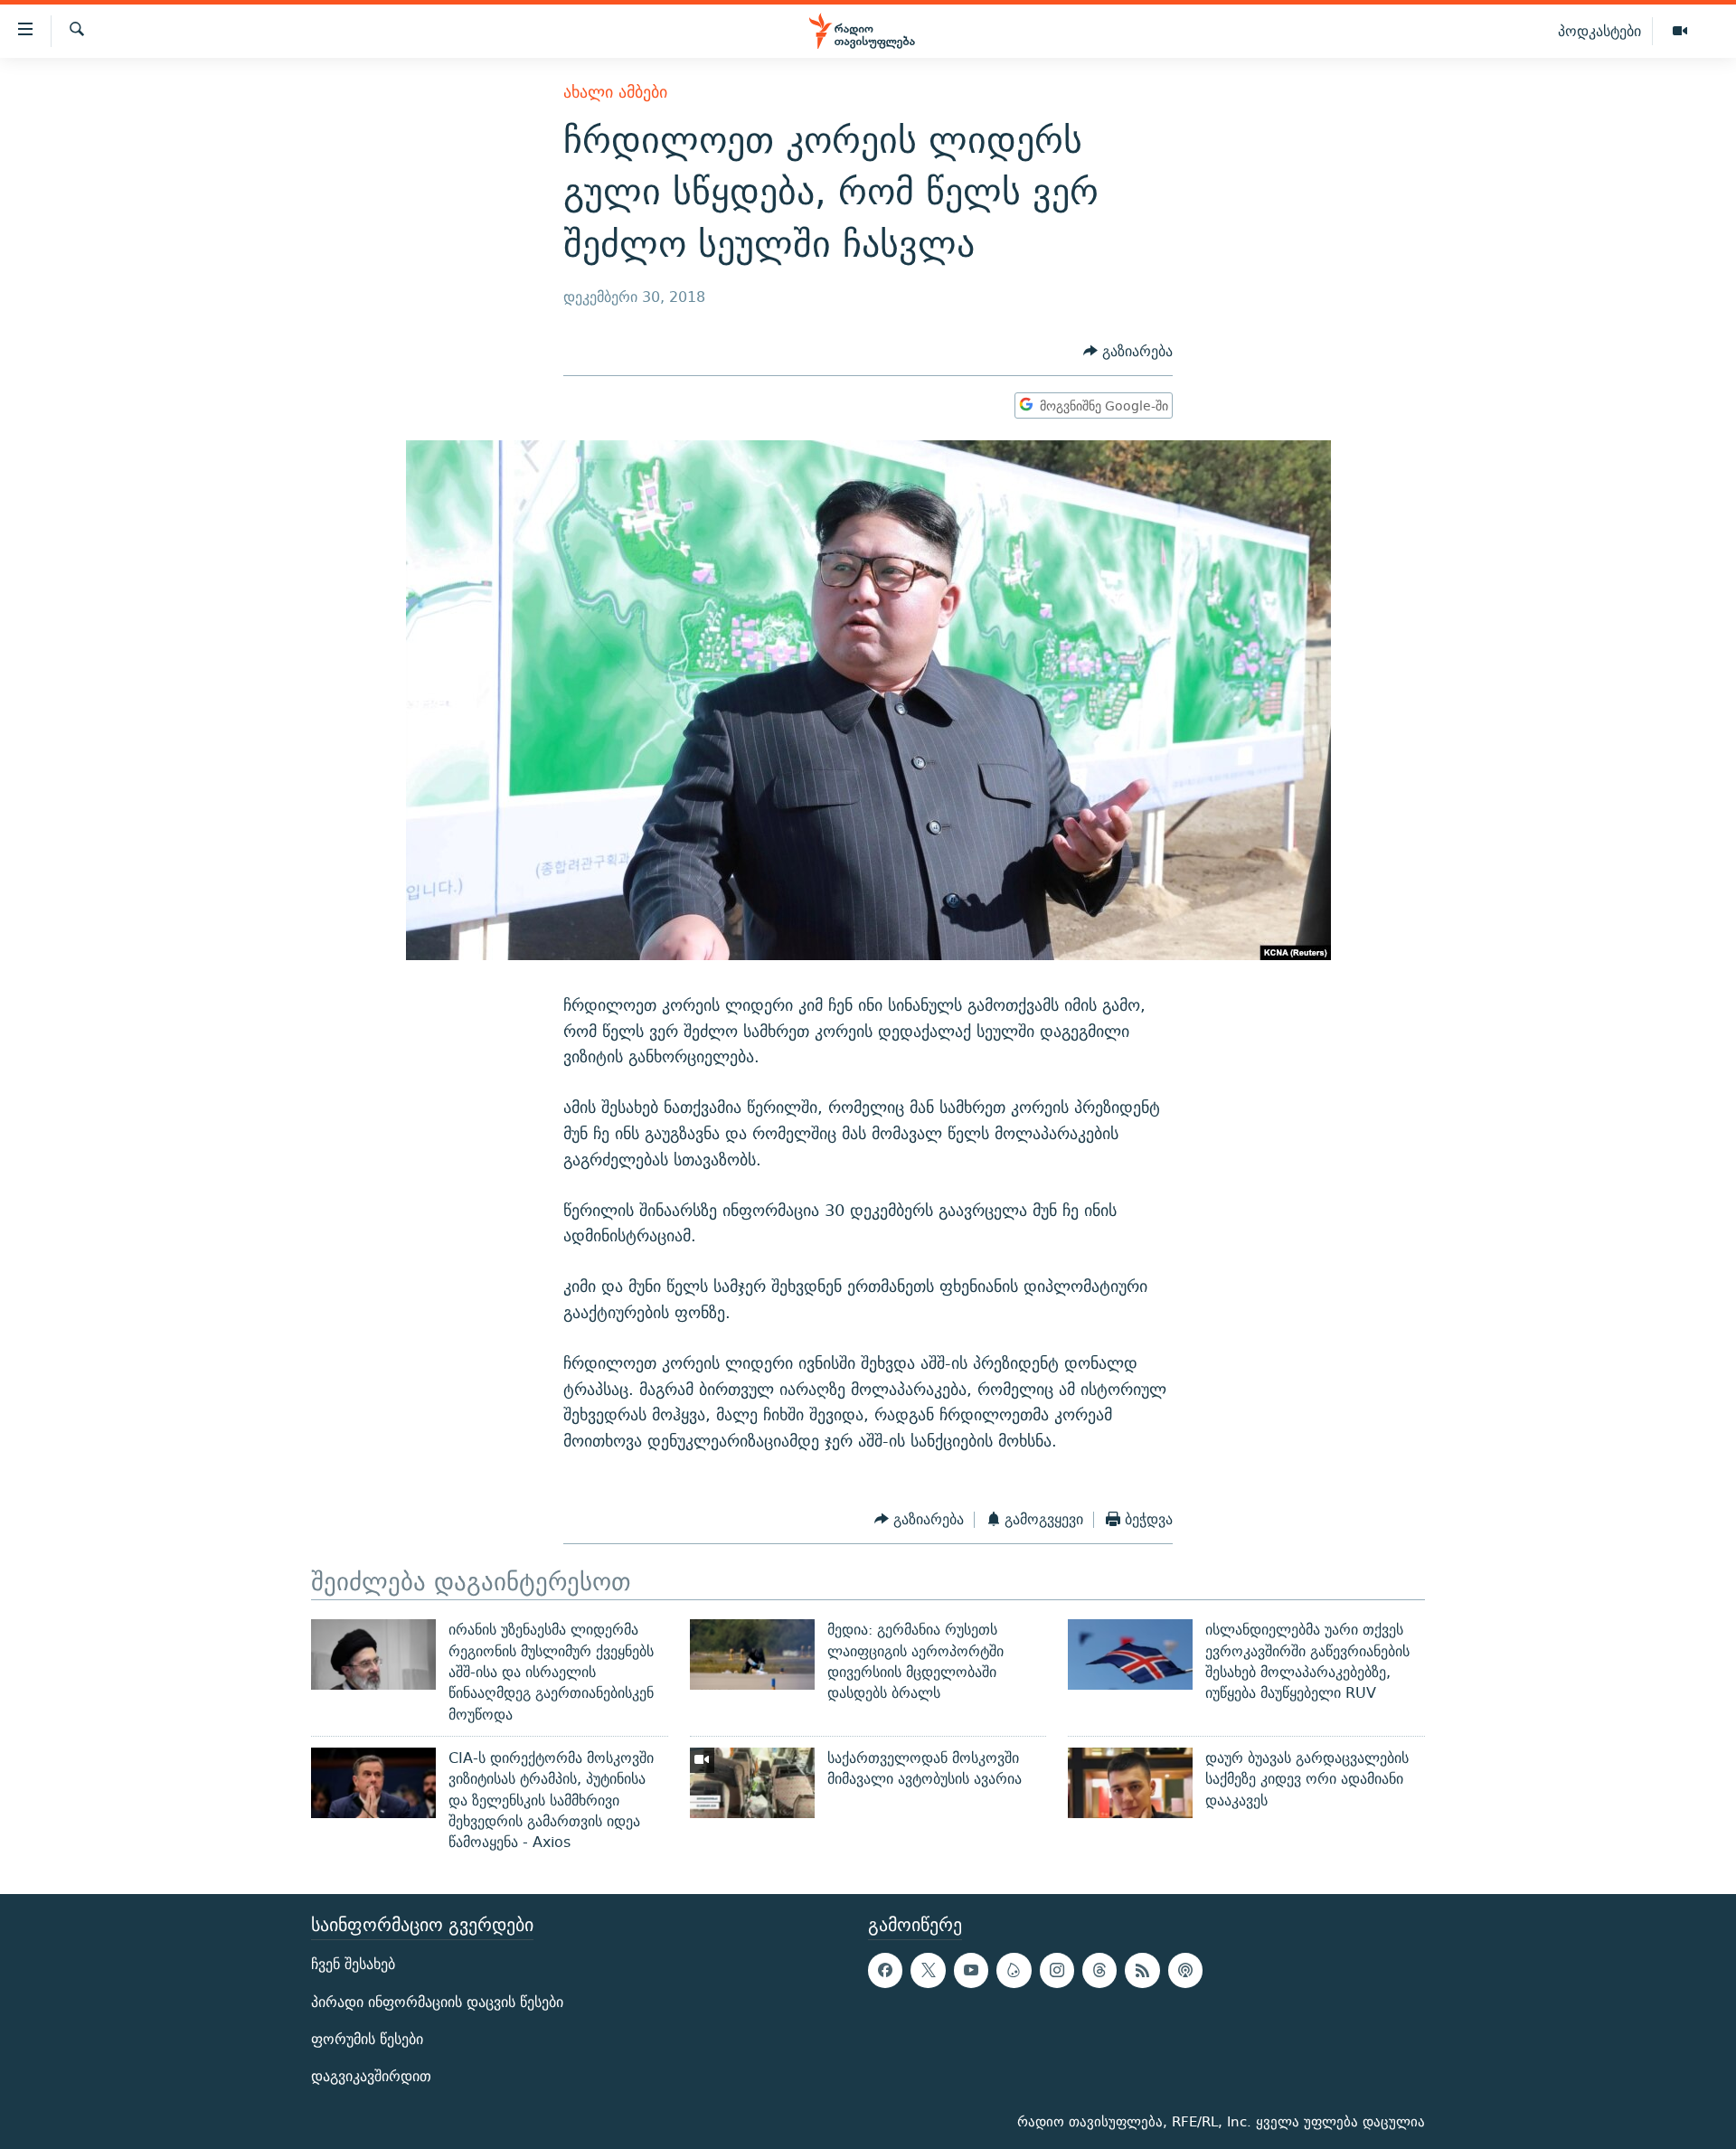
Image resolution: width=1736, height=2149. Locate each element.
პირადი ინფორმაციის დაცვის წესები (437, 2002)
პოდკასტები (1599, 31)
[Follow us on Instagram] (1057, 1971)
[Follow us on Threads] (1099, 1971)
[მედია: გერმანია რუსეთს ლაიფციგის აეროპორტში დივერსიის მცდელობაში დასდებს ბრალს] (752, 1654)
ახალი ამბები (615, 92)
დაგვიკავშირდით (371, 2076)
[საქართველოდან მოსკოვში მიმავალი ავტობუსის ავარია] (752, 1783)
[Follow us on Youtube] (971, 1971)
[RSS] (1142, 1971)
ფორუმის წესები (367, 2039)
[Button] (1128, 351)
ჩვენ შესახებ (353, 1965)
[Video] (1680, 32)
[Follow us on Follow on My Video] (1014, 1971)
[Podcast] (1185, 1971)
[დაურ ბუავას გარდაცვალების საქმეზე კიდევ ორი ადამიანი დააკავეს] (1130, 1783)
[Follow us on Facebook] (885, 1971)
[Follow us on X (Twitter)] (928, 1971)
